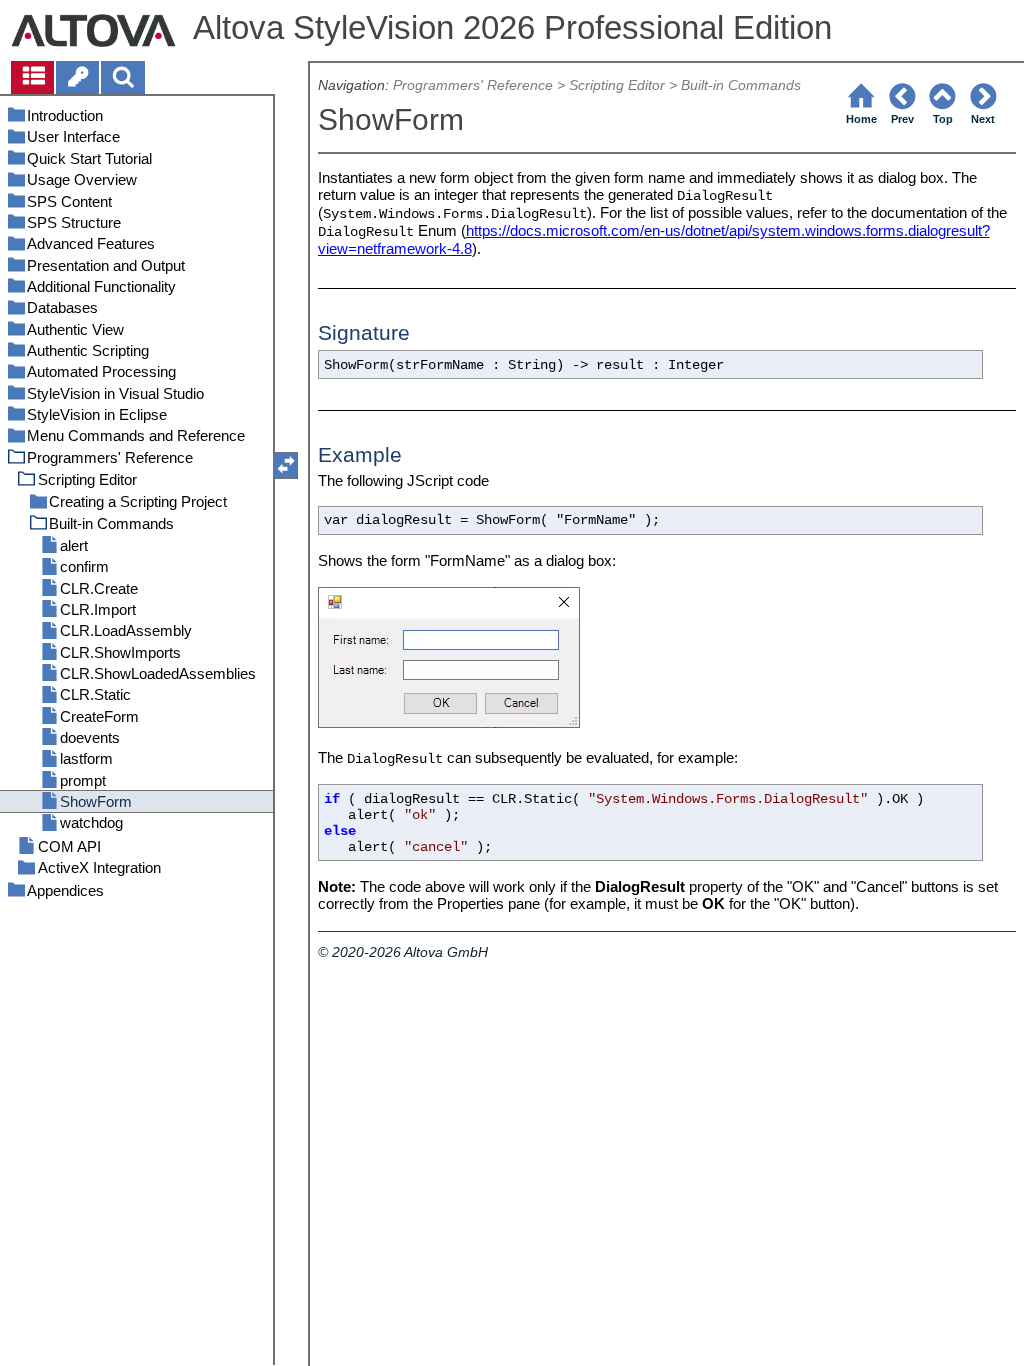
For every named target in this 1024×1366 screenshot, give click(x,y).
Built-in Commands (741, 85)
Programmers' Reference (473, 85)
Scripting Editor (617, 85)
